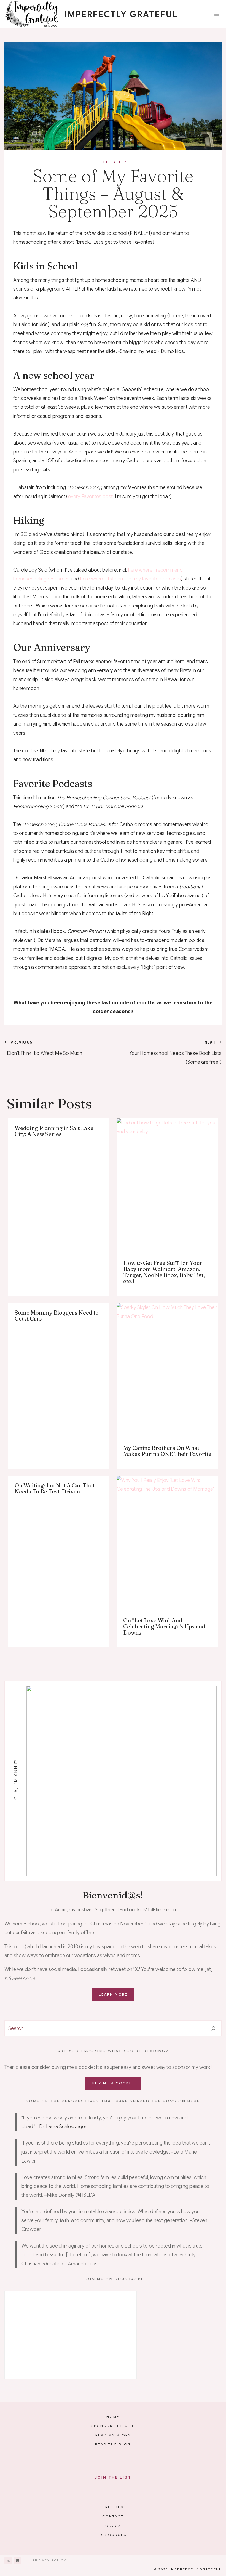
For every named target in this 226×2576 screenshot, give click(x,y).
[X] (8, 2560)
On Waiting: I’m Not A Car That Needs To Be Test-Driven (55, 1488)
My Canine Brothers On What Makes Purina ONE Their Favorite (167, 1451)
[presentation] (167, 1186)
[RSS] (18, 2560)
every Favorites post (90, 497)
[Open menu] (216, 14)
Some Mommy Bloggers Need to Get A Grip (57, 1316)
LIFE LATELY (113, 162)
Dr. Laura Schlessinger (63, 2127)
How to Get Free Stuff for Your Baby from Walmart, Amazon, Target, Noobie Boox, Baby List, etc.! (164, 1272)
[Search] (213, 2028)
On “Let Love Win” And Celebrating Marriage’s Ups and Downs (164, 1626)
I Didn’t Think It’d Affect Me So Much (43, 1048)
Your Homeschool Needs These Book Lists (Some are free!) (175, 1053)
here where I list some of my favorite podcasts (131, 579)
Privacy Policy (49, 2560)
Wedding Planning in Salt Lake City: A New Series (54, 1131)
